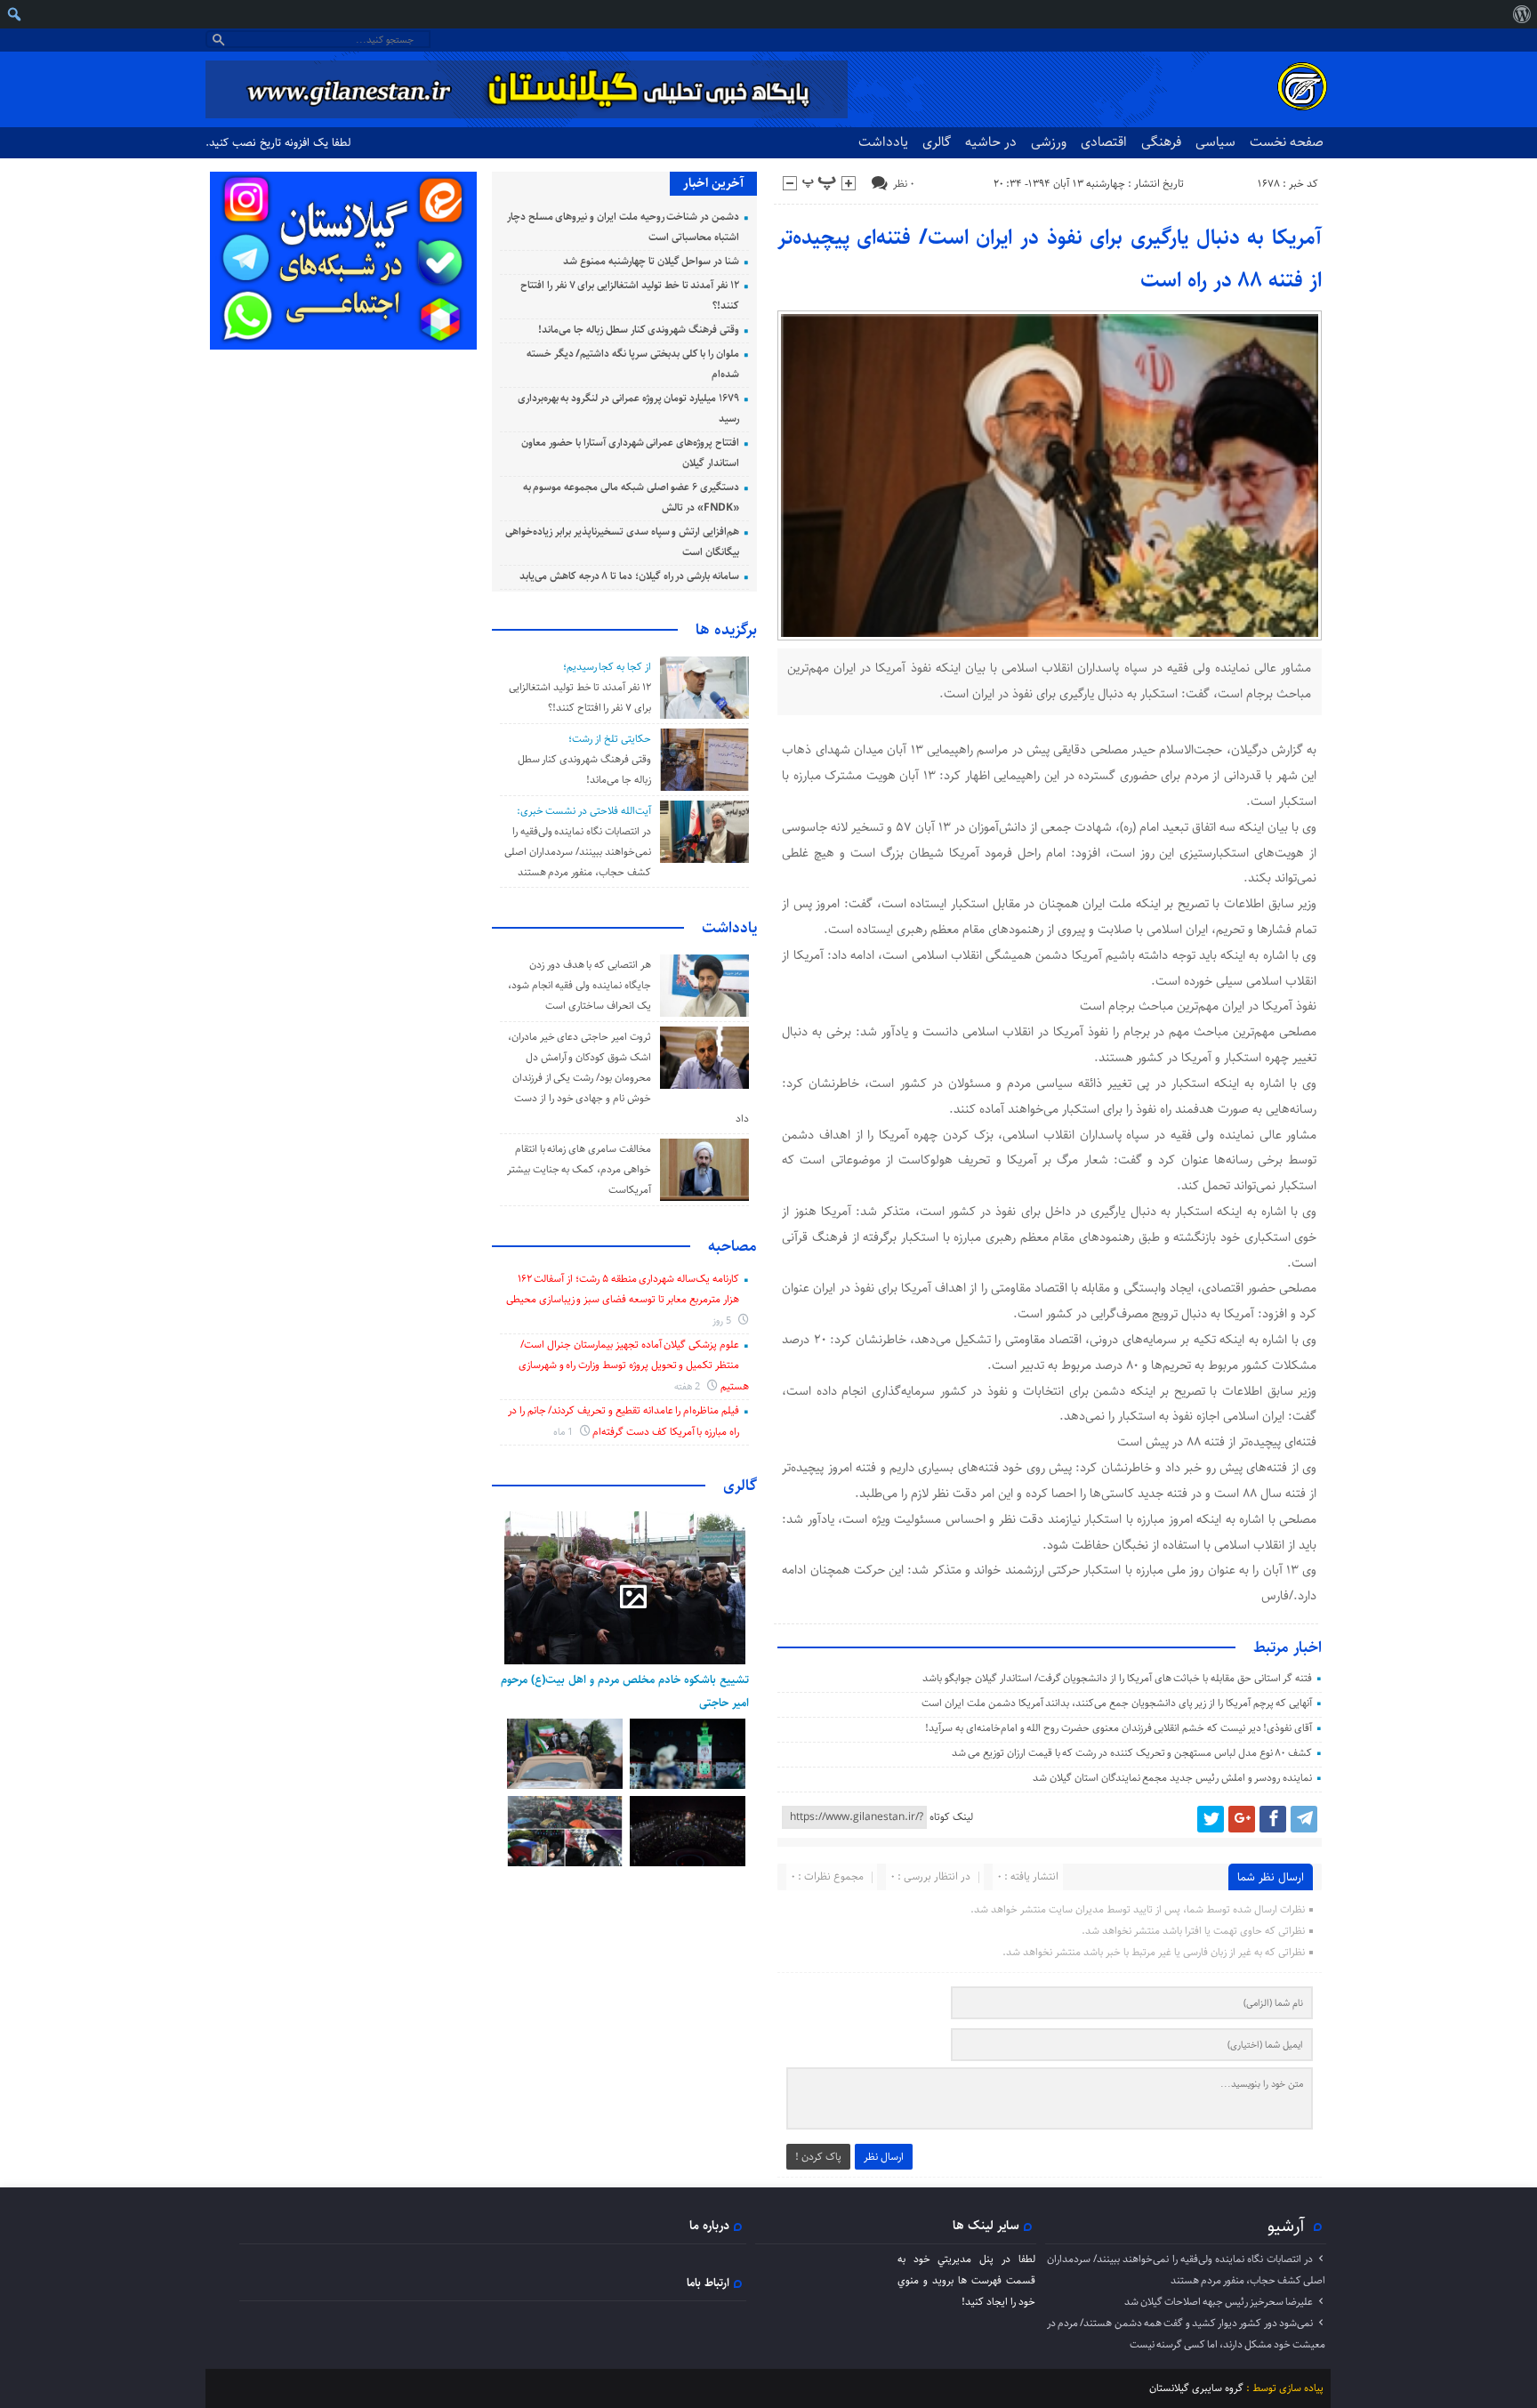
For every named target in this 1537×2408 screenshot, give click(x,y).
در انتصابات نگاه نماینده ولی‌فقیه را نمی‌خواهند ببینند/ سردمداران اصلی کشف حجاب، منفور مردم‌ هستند (577, 852)
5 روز (723, 1321)
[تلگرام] (1304, 1819)
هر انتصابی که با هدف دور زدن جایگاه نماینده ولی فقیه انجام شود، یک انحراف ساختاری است (579, 985)
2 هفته (689, 1386)
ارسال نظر (884, 2157)
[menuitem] (1521, 14)
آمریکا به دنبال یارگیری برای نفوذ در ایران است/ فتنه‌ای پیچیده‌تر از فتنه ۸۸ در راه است (1050, 259)
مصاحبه (732, 1246)
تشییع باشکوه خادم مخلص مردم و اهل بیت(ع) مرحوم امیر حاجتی (625, 1691)
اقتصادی (1104, 142)
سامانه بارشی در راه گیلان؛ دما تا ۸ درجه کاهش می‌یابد (629, 576)
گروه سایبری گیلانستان (1196, 2388)
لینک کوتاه (951, 1817)
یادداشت (883, 142)
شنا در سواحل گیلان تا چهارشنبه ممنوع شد (651, 261)
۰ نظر (904, 184)
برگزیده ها (726, 630)
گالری (937, 142)
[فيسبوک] (1273, 1819)
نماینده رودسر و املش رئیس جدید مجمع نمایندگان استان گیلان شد (1172, 1778)
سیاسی (1215, 142)
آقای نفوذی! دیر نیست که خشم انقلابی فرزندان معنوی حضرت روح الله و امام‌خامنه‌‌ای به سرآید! (1119, 1728)
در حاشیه (991, 142)
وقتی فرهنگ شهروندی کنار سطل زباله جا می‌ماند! (639, 330)
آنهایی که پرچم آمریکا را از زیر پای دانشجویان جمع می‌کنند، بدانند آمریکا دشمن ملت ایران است (1117, 1703)
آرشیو (1286, 2226)
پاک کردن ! (818, 2157)
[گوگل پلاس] (1242, 1819)
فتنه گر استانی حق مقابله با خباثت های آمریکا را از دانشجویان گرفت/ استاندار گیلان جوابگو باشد (1117, 1678)
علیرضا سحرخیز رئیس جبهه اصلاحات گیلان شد (1219, 2302)
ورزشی (1049, 142)
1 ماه (564, 1432)
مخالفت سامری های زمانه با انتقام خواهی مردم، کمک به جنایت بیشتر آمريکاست (579, 1169)
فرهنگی (1161, 142)
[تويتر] (1211, 1819)
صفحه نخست (1287, 142)
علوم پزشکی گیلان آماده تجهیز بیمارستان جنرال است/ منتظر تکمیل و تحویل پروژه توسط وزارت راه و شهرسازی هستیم (634, 1365)
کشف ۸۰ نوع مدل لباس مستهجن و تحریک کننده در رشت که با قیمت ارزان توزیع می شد (1132, 1753)
